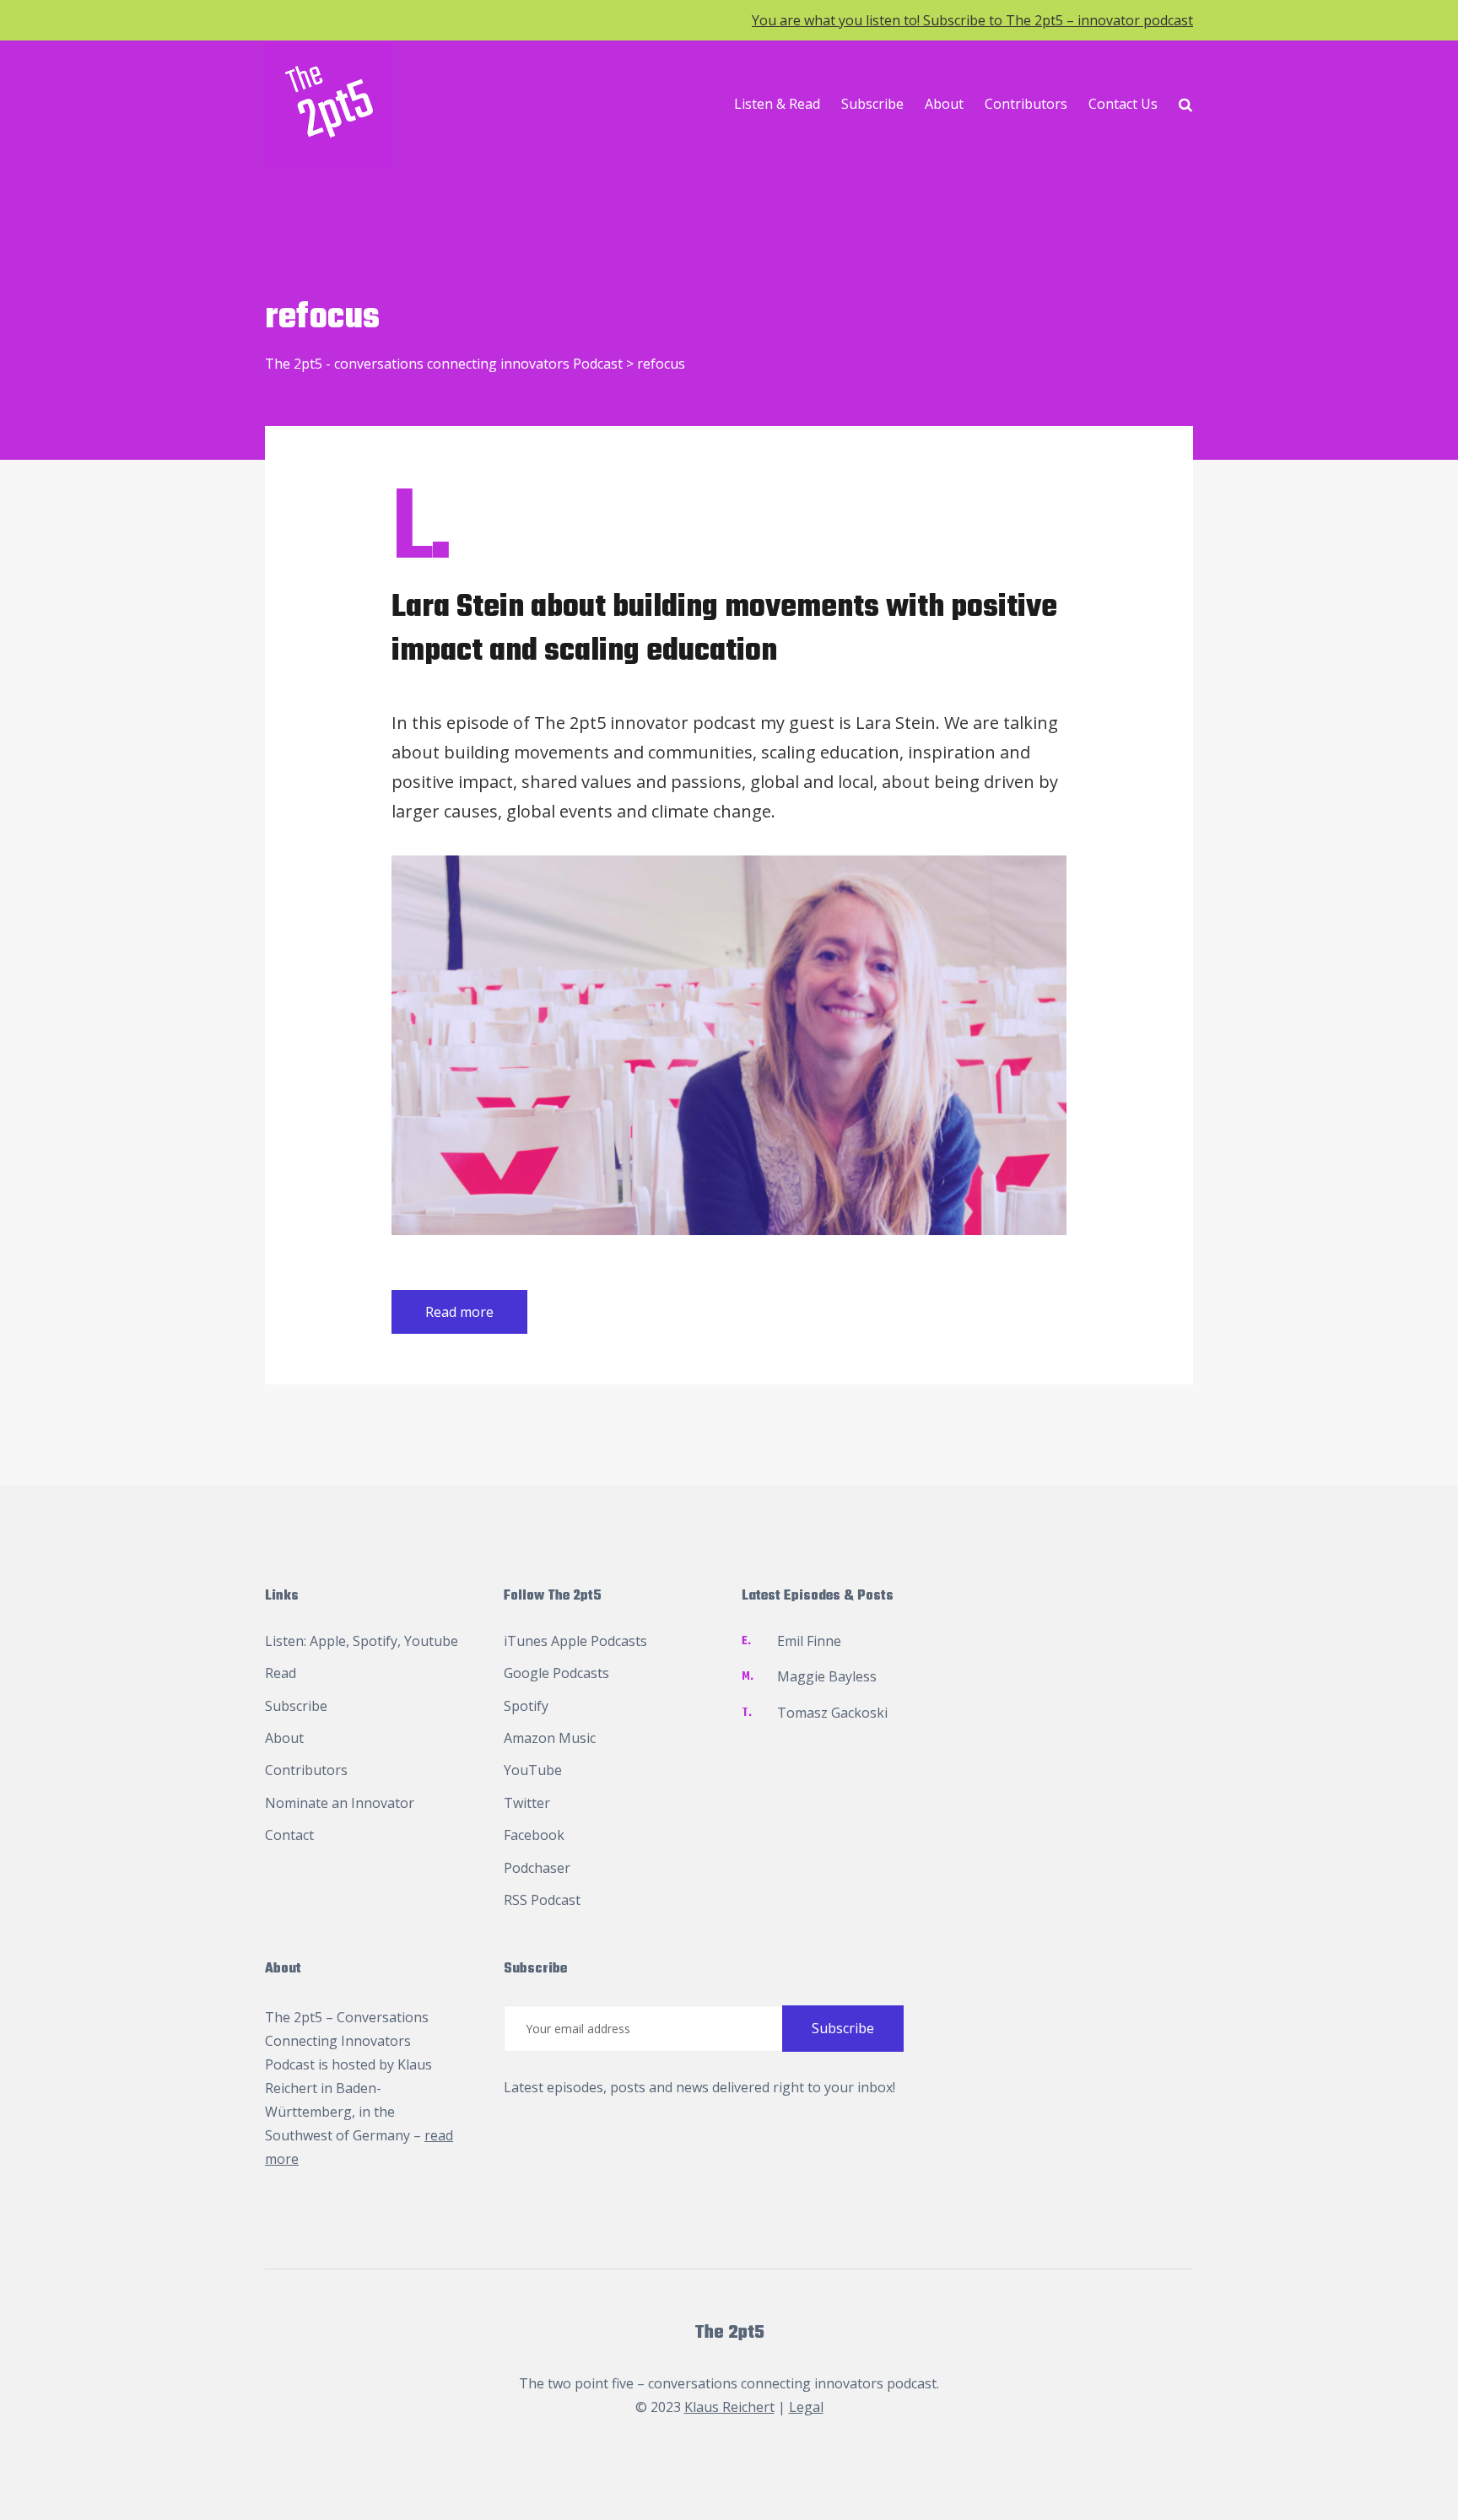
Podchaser (537, 1868)
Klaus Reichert (729, 2407)
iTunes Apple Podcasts (575, 1641)
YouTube (533, 1770)
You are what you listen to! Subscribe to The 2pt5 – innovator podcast (972, 20)
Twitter (527, 1803)
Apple (328, 1641)
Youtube (431, 1641)
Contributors (1026, 104)
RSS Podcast (542, 1900)
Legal (806, 2407)
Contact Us (1123, 104)
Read (281, 1673)
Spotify (375, 1641)
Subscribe (872, 104)
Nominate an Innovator (340, 1803)
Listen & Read (777, 104)
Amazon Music (550, 1738)
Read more (459, 1312)
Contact (289, 1835)
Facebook (534, 1835)
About (944, 104)
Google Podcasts (556, 1673)
